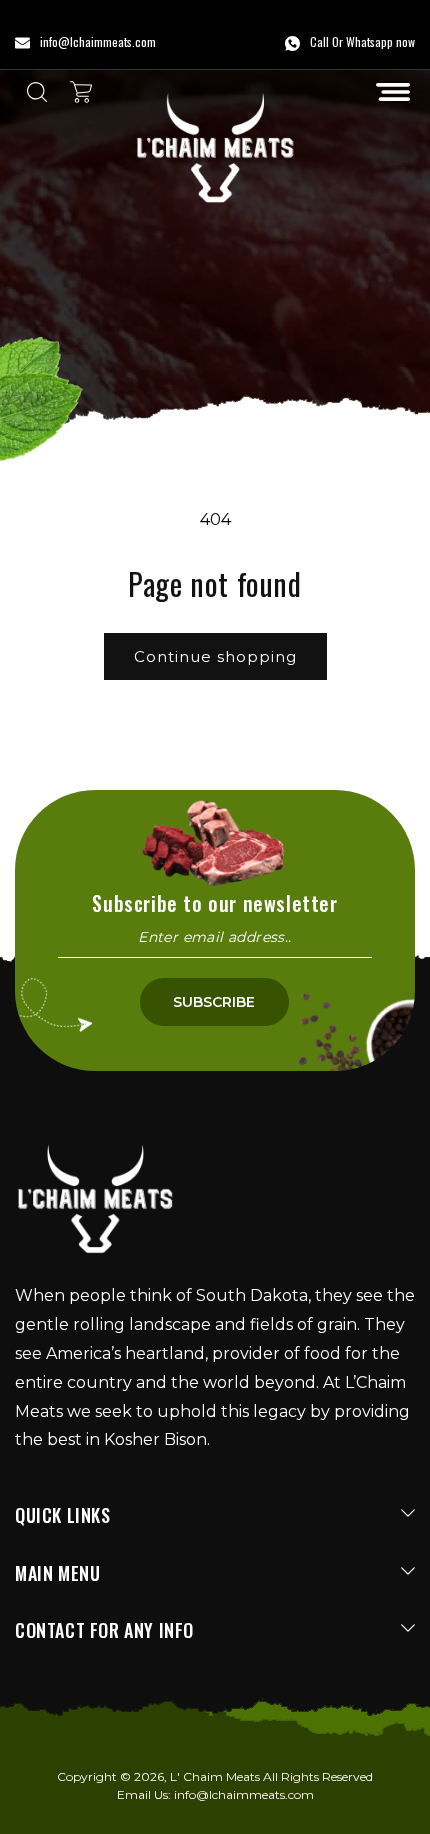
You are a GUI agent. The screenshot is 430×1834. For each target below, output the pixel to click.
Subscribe (214, 1002)
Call (319, 41)
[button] (393, 92)
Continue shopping (215, 656)
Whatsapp (369, 41)
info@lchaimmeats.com (244, 1794)
